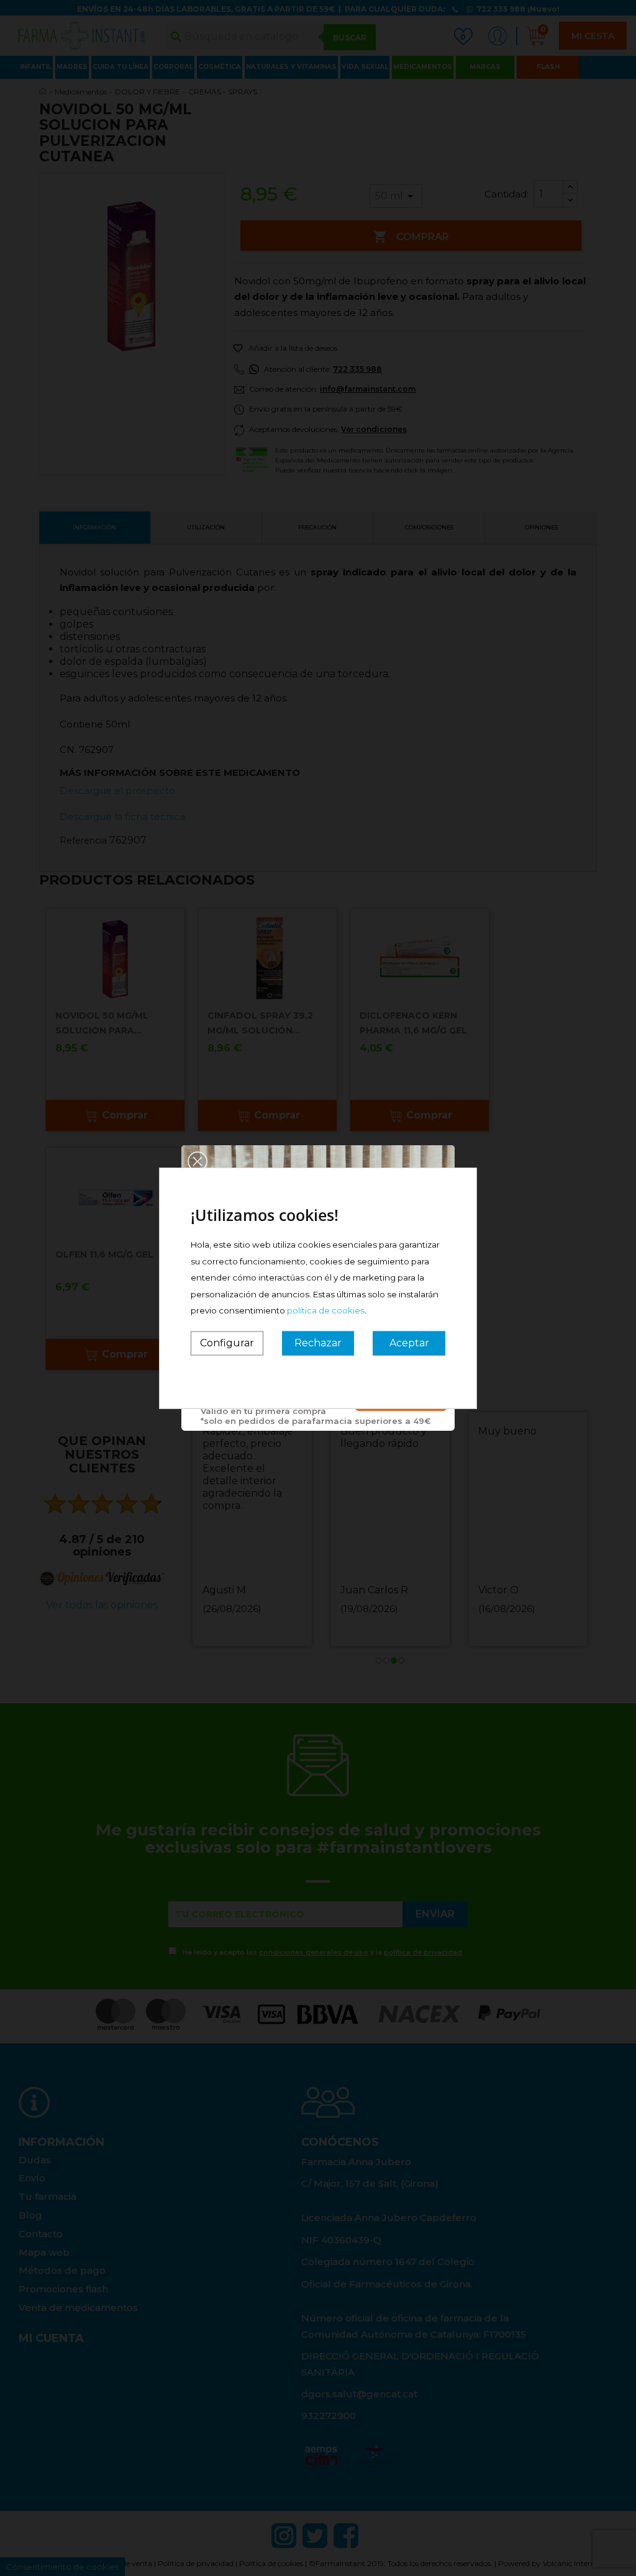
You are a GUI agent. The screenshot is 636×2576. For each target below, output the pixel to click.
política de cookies (326, 1310)
